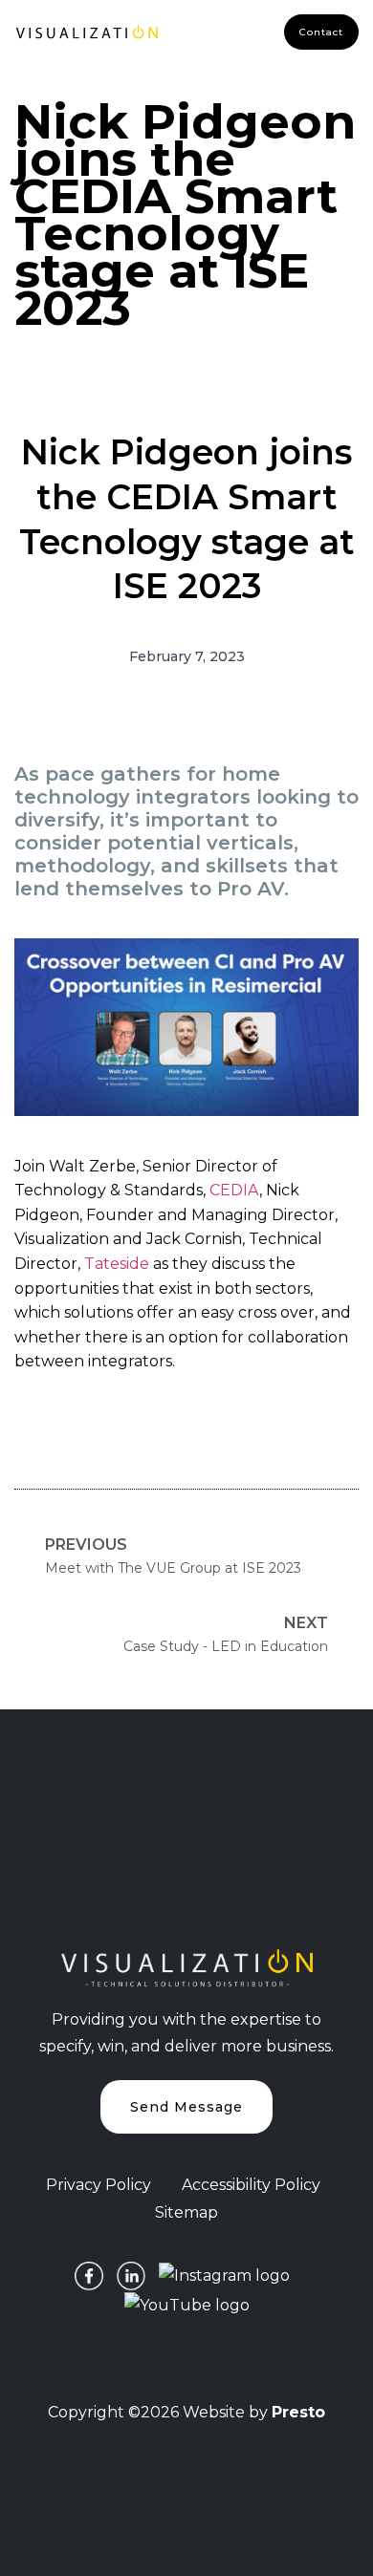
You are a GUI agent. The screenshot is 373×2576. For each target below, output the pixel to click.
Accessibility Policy (251, 2185)
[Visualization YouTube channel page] (187, 2304)
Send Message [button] (186, 2107)
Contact (321, 32)
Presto (298, 2412)
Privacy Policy (99, 2185)
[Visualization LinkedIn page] (131, 2275)
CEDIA (234, 1190)
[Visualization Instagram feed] (224, 2275)
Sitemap (186, 2212)
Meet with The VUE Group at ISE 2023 (173, 1556)
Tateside (117, 1264)
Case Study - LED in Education (226, 1634)
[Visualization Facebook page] (89, 2275)
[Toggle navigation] (204, 32)
